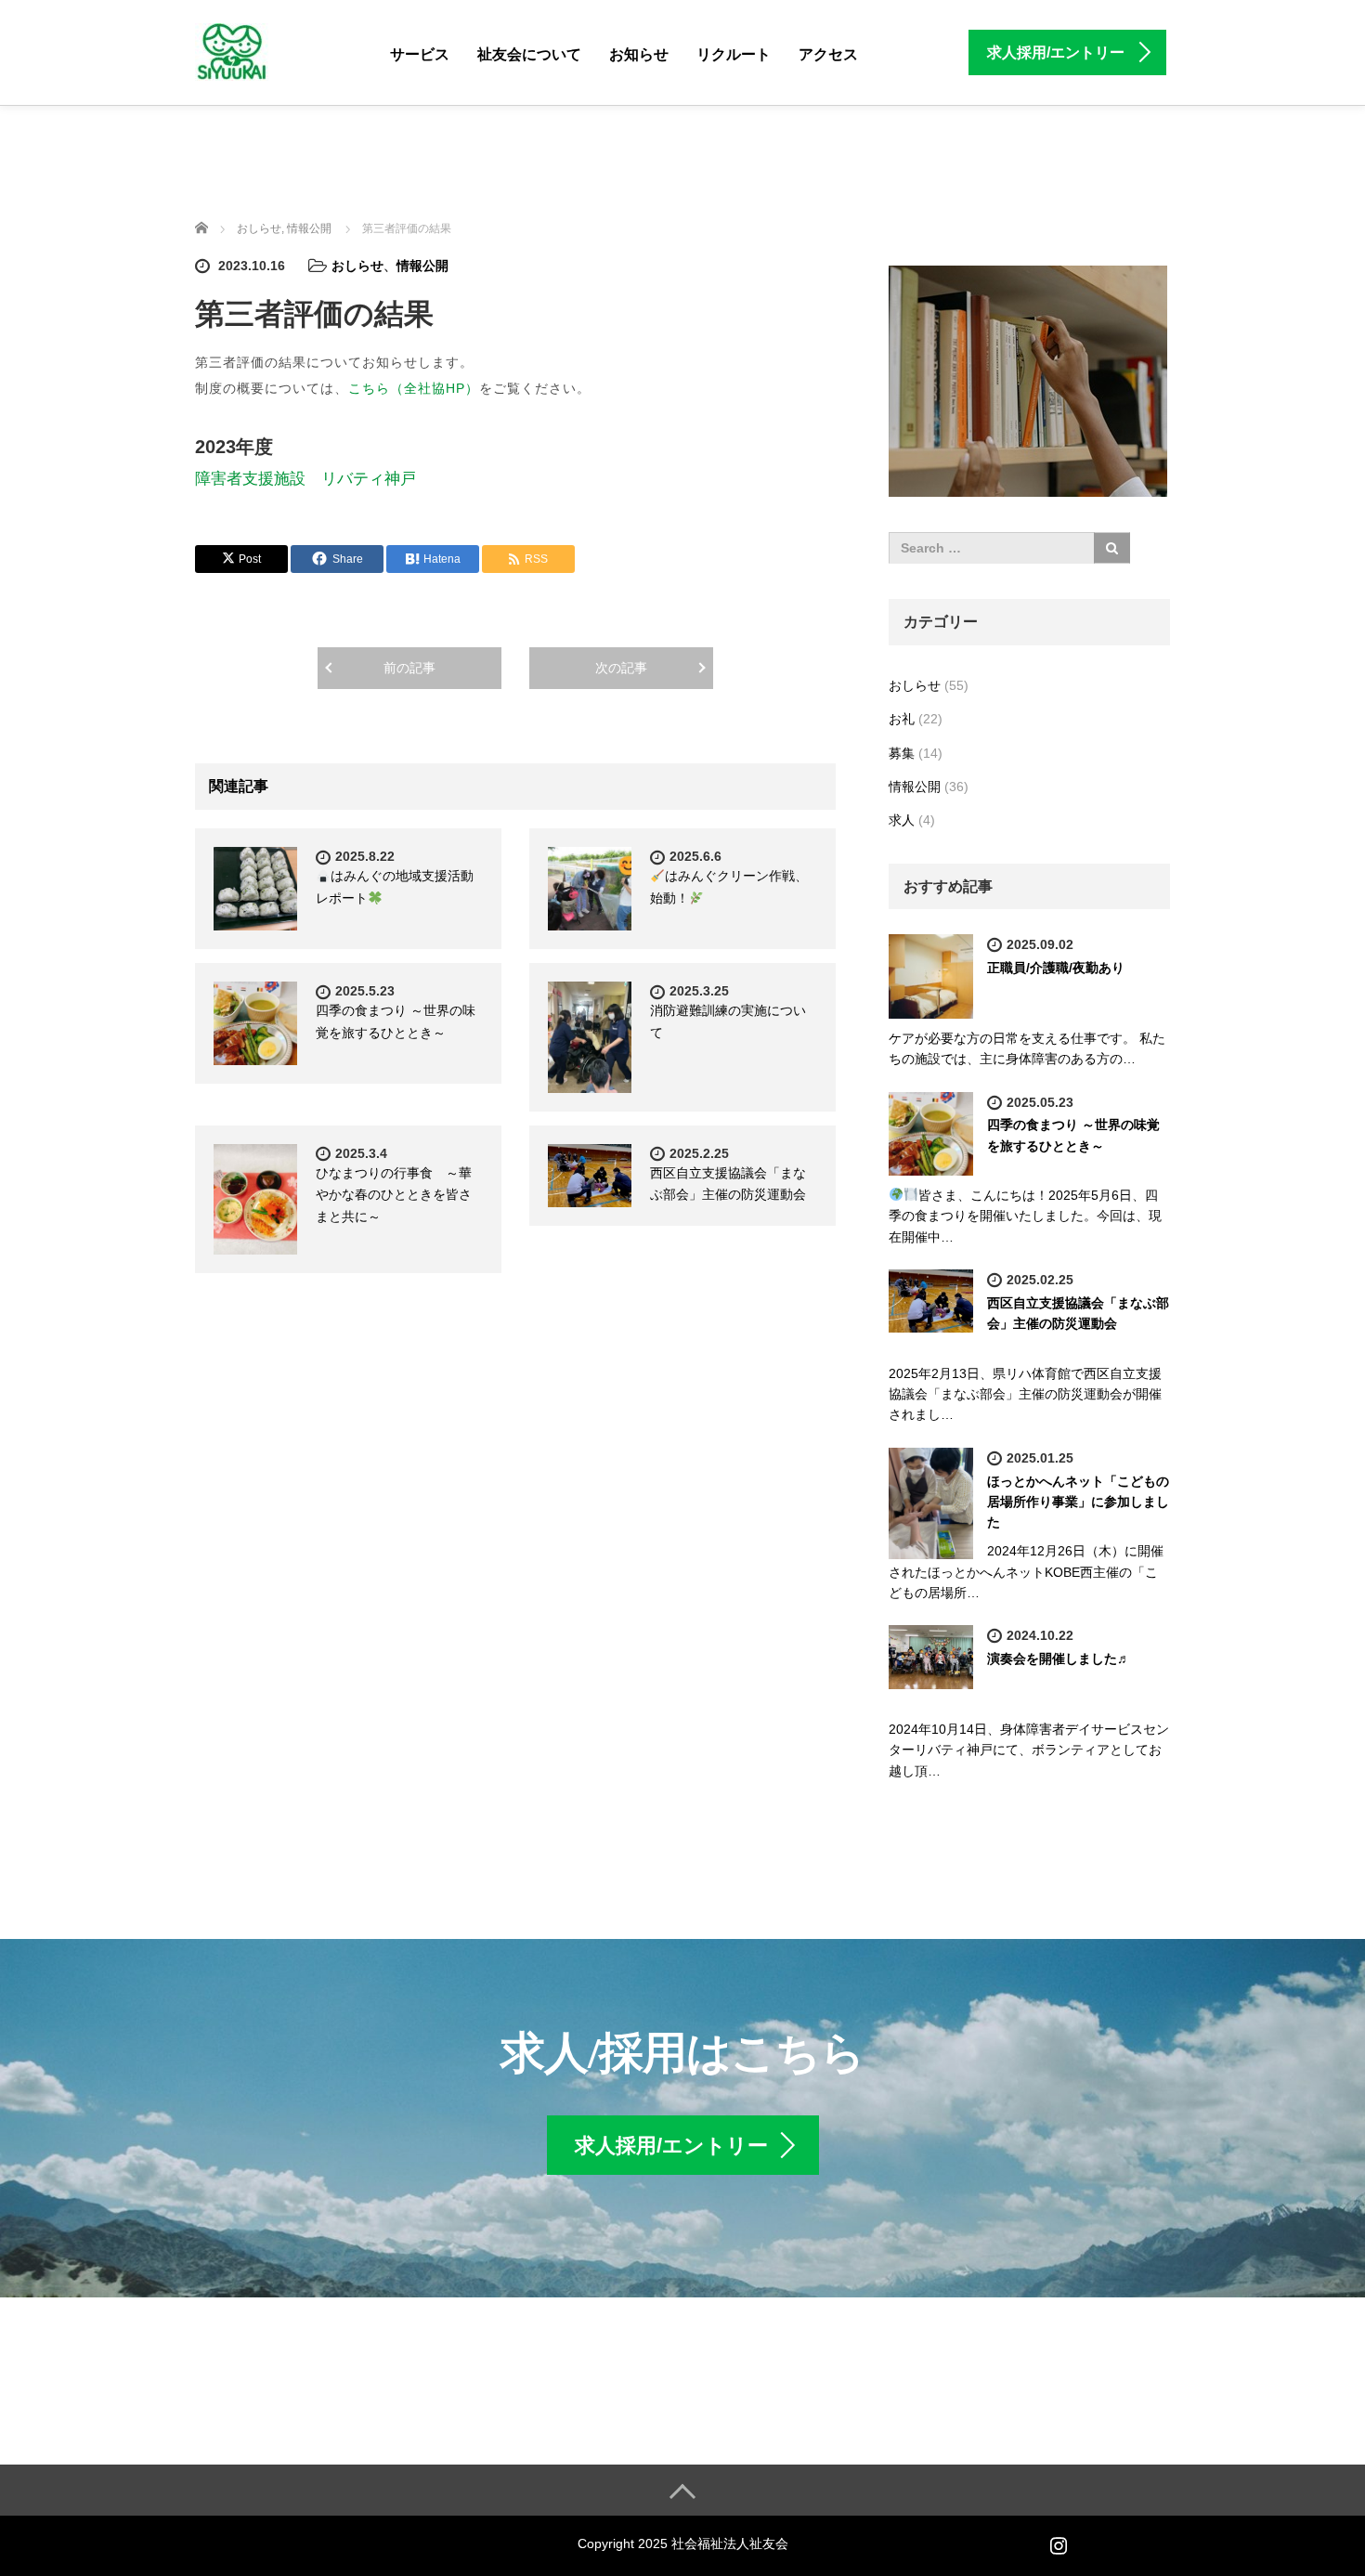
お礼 (902, 719)
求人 (902, 820)
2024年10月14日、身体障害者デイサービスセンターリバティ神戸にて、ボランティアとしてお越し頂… (1029, 1750)
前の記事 (409, 668)
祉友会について (529, 54)
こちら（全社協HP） (414, 388)
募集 (902, 753)
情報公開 (422, 266)
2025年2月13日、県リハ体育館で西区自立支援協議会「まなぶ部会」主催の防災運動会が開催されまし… (1025, 1394)
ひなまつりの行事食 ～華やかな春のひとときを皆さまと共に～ (394, 1195)
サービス (420, 54)
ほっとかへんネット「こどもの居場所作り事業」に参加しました (1078, 1502)
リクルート (734, 54)
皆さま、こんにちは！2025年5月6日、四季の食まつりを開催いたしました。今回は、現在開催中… (1025, 1216)
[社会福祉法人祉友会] (232, 50)
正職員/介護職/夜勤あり (1056, 968)
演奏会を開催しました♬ (1059, 1659)
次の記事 (621, 668)
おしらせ (357, 266)
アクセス (828, 54)
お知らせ (639, 54)
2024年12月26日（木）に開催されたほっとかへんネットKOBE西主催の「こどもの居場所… (1026, 1572)
